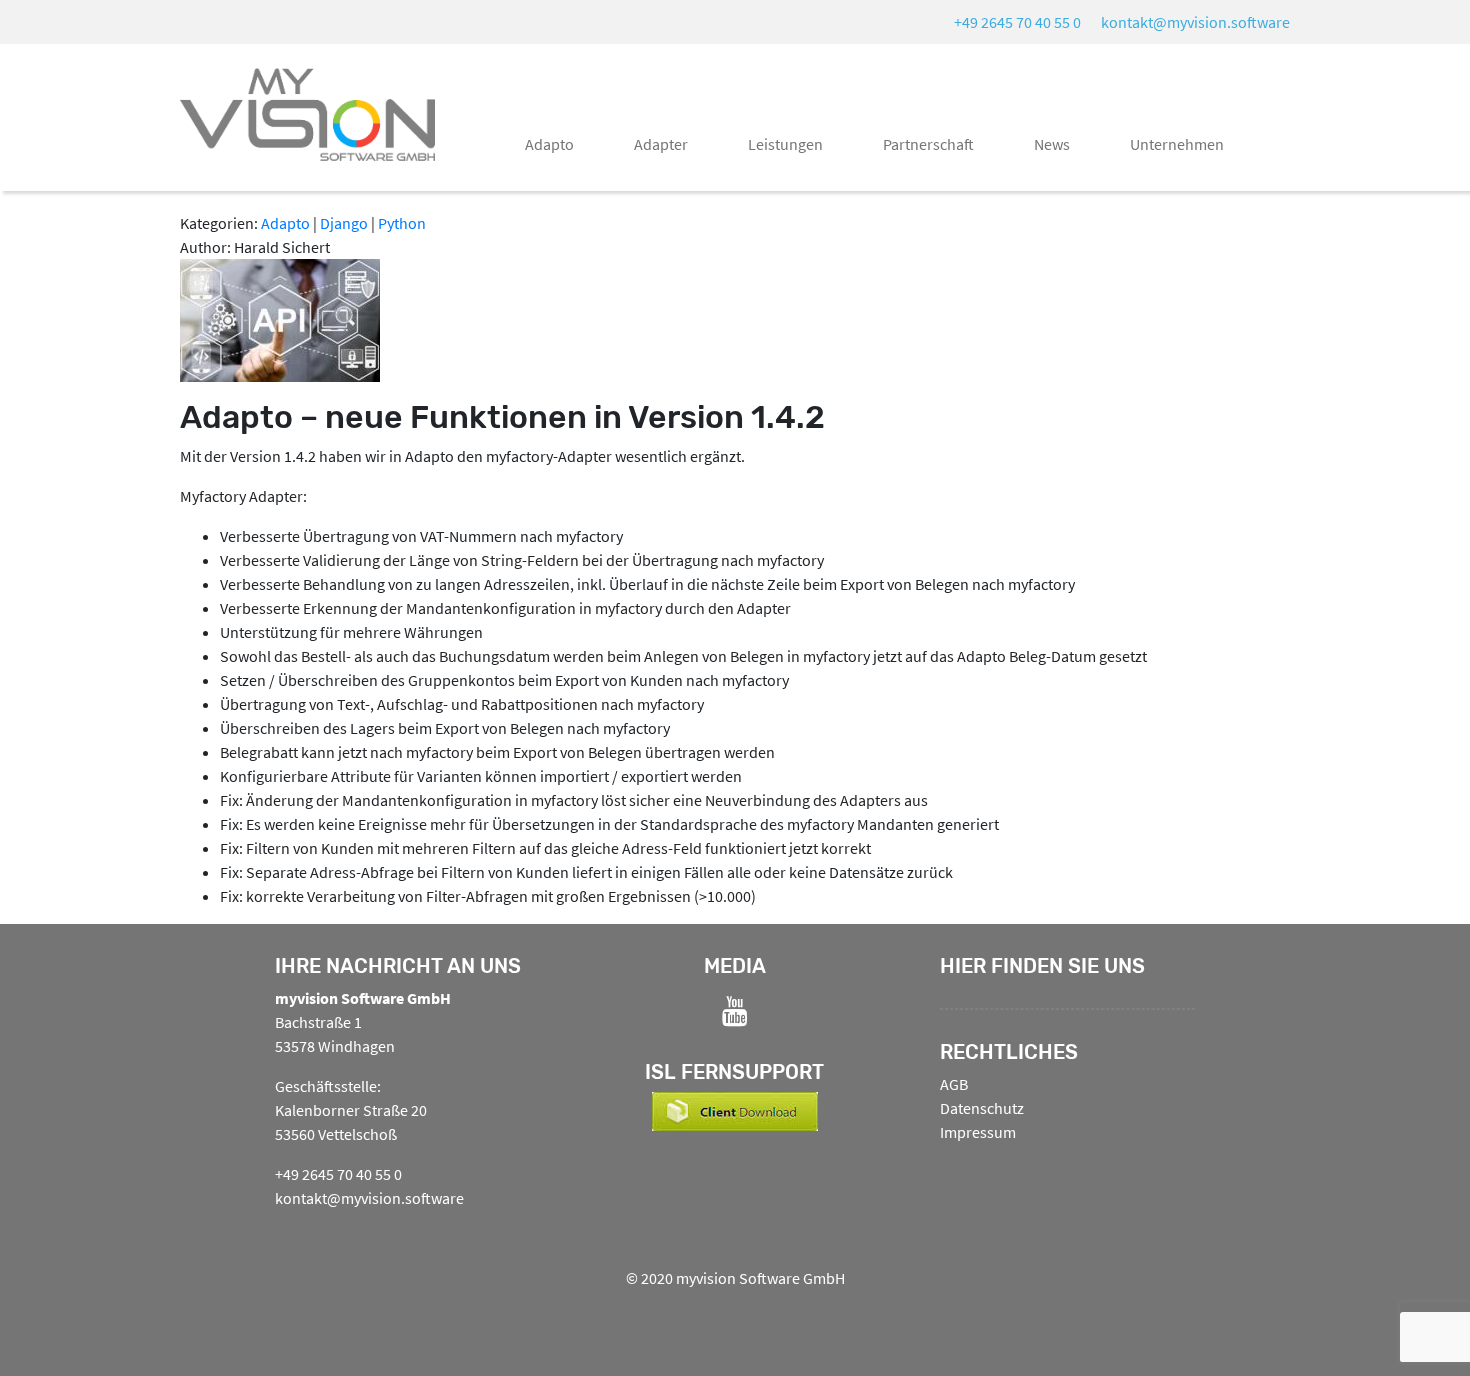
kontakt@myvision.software (1195, 22)
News (1052, 144)
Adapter (661, 144)
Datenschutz (982, 1108)
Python (402, 223)
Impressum (978, 1132)
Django (344, 223)
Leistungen (785, 144)
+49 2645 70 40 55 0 (1017, 22)
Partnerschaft (928, 144)
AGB (954, 1084)
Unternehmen (1177, 144)
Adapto (549, 144)
